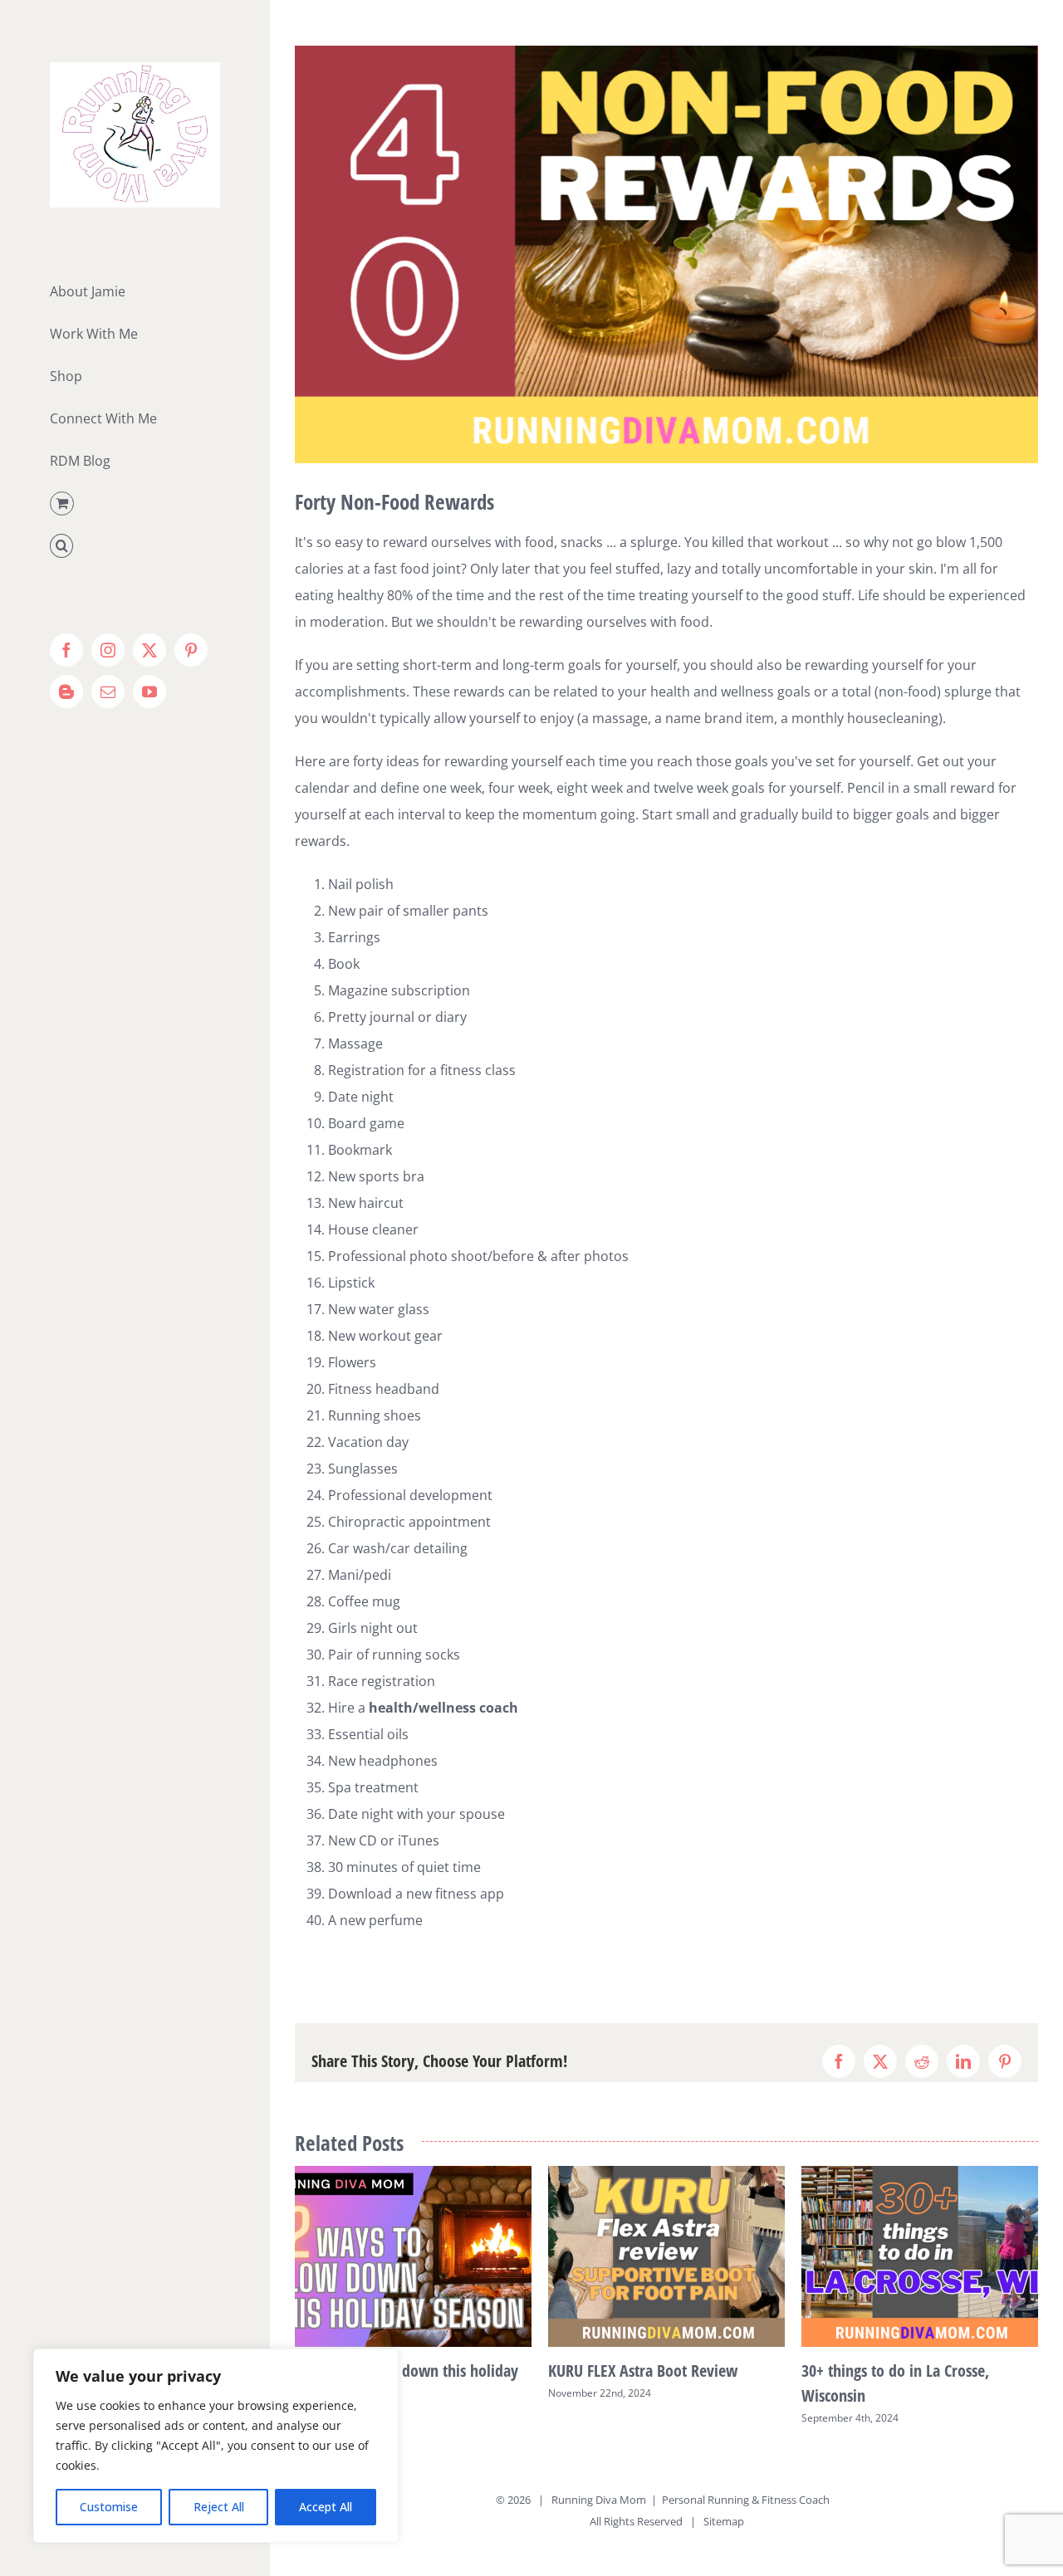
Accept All (326, 2507)
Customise (109, 2507)
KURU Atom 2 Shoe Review (887, 2371)
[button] (135, 546)
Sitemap (724, 2521)
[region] (216, 2446)
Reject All (219, 2507)
